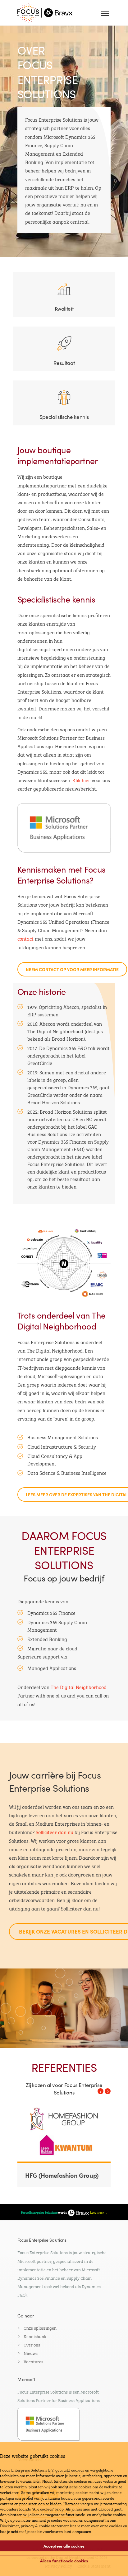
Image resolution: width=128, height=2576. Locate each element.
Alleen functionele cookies (64, 2561)
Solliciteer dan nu (55, 1832)
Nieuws (31, 2353)
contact (25, 938)
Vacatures (33, 2361)
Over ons (32, 2344)
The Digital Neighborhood (79, 1687)
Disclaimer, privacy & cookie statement (34, 2525)
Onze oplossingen (40, 2327)
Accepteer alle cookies (64, 2546)
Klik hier (81, 780)
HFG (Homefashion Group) (62, 2175)
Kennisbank (35, 2336)
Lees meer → (99, 2212)
